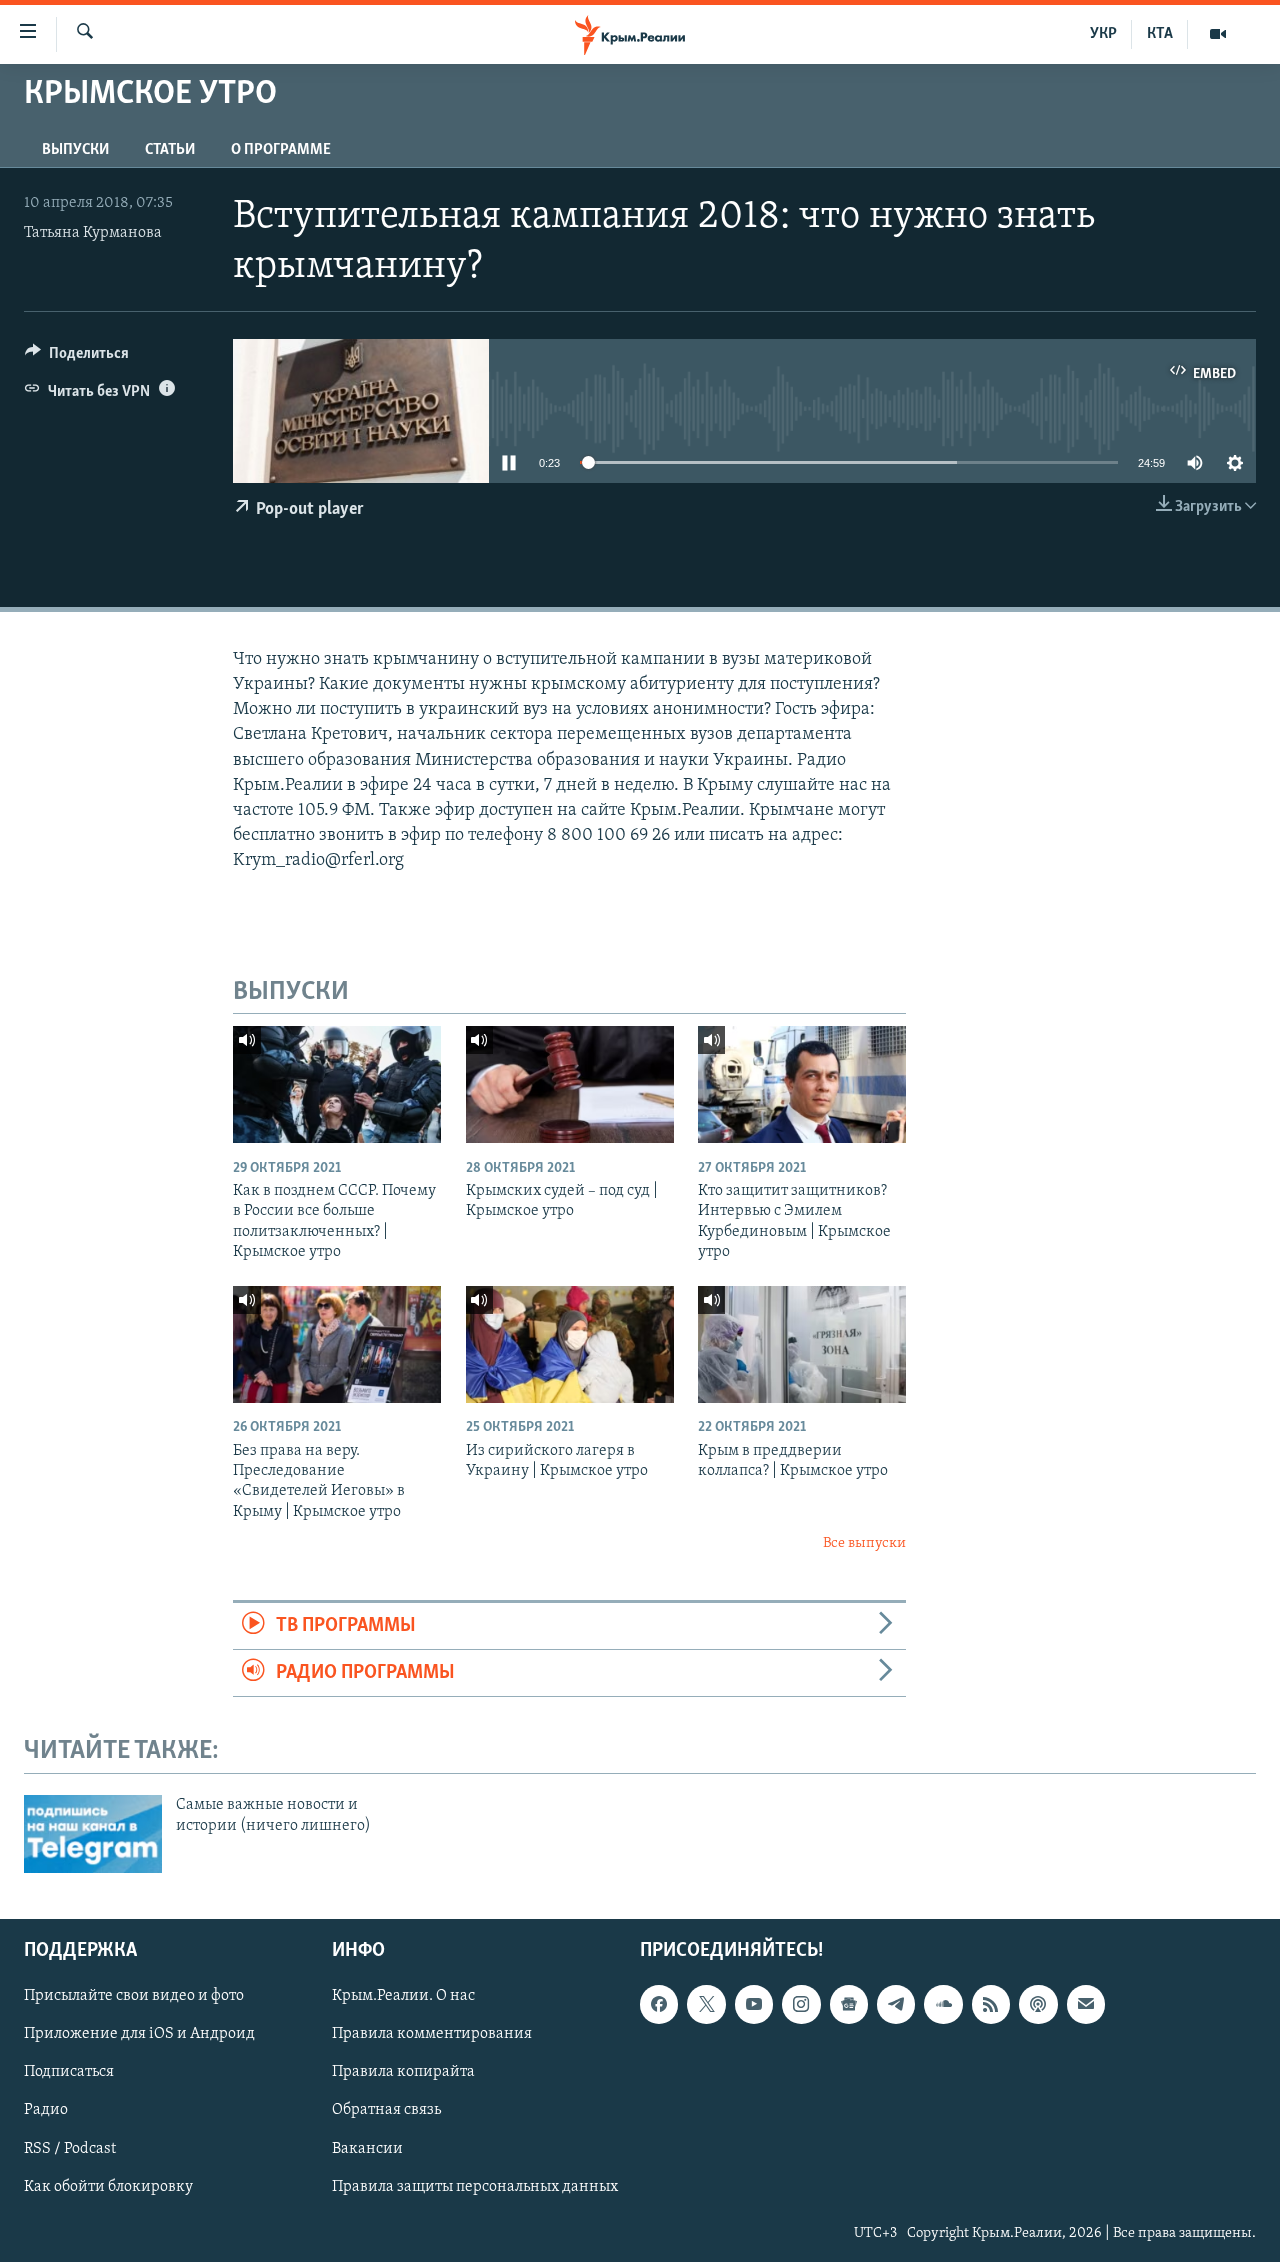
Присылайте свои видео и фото (134, 1996)
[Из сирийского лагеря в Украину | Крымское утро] (570, 1344)
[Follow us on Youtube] (754, 2004)
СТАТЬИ (170, 150)
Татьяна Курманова (93, 233)
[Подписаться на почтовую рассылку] (1086, 2004)
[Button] (77, 358)
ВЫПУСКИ (75, 150)
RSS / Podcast (70, 2148)
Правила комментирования (432, 2034)
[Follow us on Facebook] (659, 2004)
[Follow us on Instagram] (801, 2004)
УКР (1103, 34)
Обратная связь (386, 2110)
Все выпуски (864, 1543)
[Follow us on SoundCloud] (943, 2004)
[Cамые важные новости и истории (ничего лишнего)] (93, 1834)
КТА (1160, 34)
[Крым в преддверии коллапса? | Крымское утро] (802, 1344)
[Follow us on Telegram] (896, 2004)
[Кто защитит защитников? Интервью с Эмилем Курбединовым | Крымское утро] (802, 1084)
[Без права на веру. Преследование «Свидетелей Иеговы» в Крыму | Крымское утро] (337, 1344)
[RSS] (991, 2004)
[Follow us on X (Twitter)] (706, 2004)
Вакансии (367, 2148)
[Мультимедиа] (1218, 34)
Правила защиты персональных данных (475, 2187)
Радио (46, 2110)
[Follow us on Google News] (849, 2004)
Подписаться (69, 2072)
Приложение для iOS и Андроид (139, 2034)
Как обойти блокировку (108, 2187)
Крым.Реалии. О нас (403, 1996)
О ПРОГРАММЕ (281, 150)
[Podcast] (1038, 2004)
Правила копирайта (403, 2072)
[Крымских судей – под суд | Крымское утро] (570, 1084)
